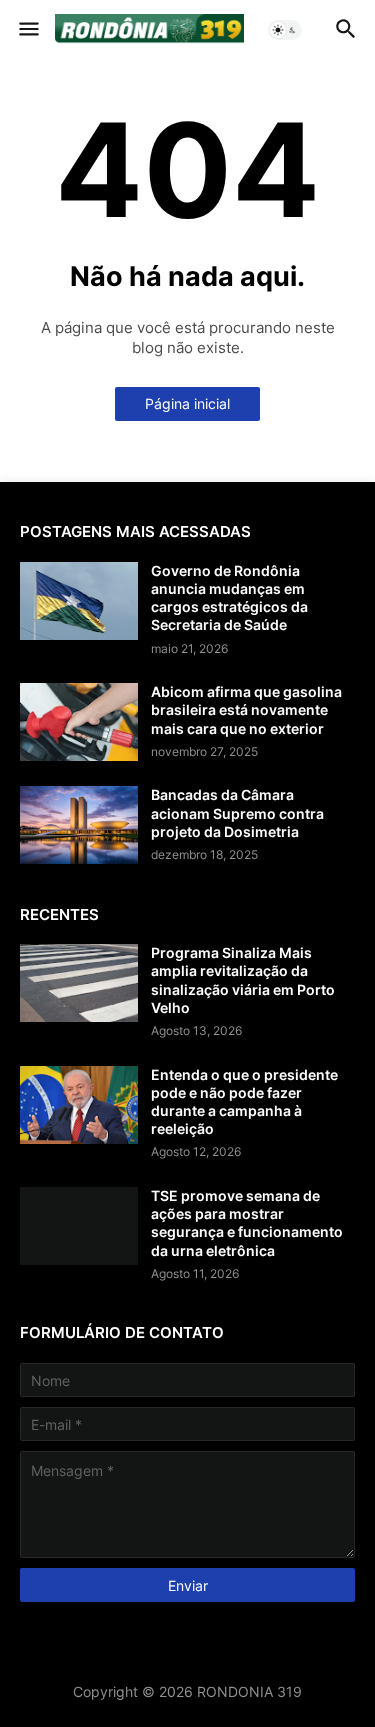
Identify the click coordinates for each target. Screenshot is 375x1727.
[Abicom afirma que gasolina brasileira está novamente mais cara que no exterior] (79, 722)
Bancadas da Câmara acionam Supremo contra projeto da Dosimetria (237, 812)
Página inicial (187, 403)
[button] (27, 30)
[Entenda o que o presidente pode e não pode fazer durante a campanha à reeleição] (79, 1105)
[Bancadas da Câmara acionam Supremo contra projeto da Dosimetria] (79, 825)
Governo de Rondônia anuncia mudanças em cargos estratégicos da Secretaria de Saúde (229, 598)
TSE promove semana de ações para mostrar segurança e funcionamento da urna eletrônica (247, 1223)
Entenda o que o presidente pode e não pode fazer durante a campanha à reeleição (244, 1102)
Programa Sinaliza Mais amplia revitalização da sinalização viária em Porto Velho (243, 980)
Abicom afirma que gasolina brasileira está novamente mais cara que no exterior (246, 709)
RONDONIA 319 (249, 1691)
